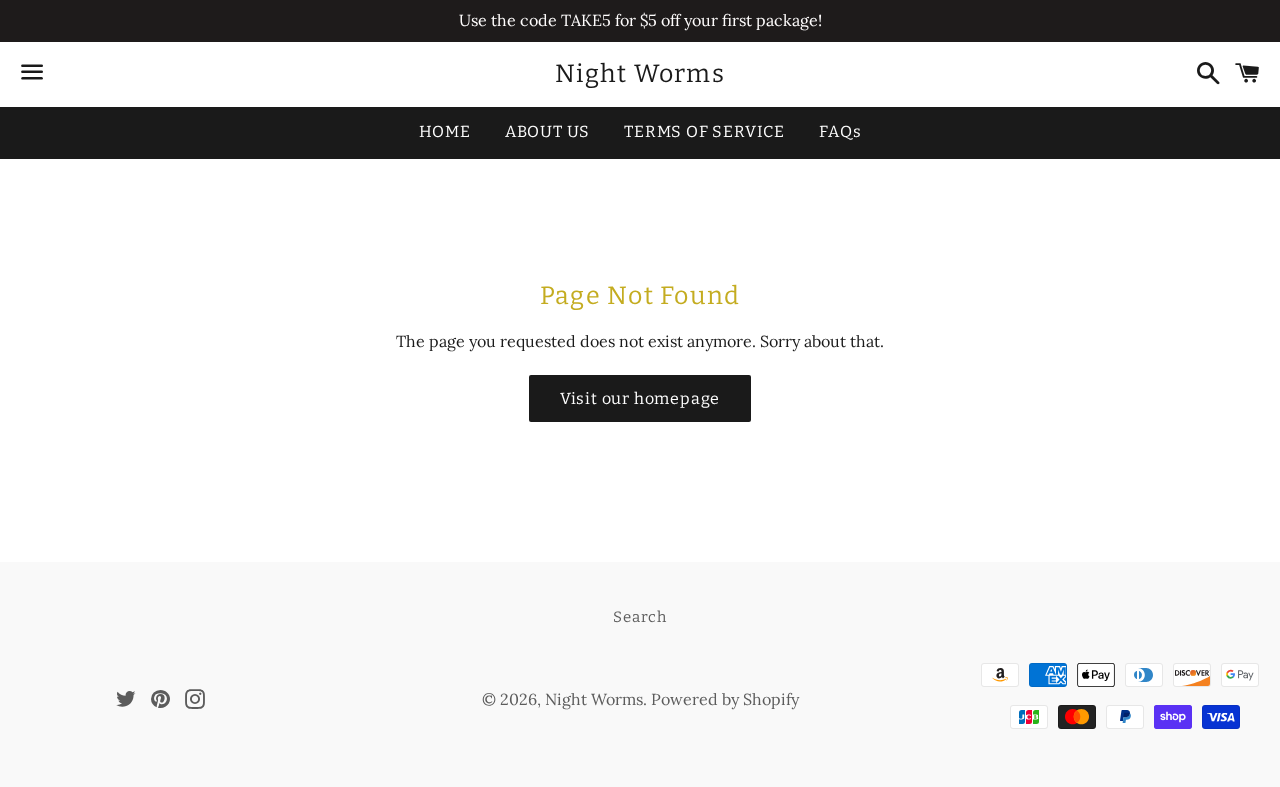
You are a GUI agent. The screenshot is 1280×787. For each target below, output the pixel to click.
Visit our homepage (640, 398)
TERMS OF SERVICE (704, 131)
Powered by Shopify (725, 699)
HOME (445, 131)
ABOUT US (547, 131)
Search (640, 617)
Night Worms (640, 74)
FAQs (840, 131)
